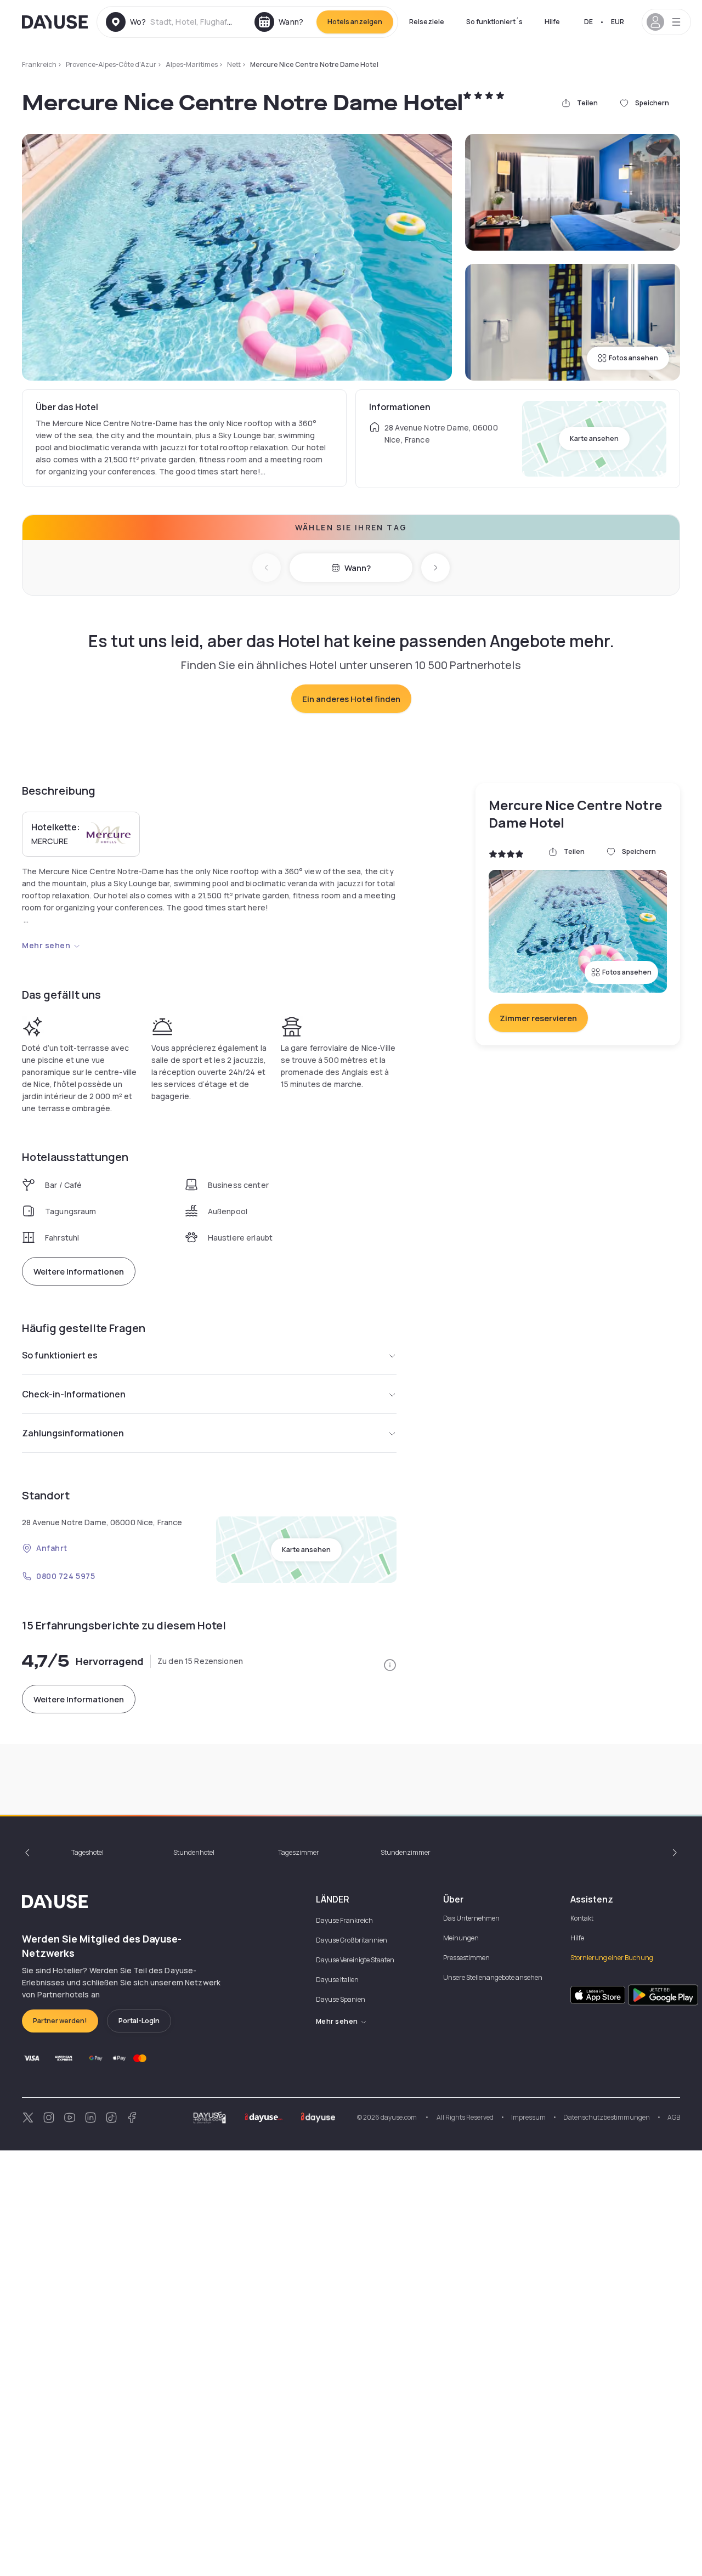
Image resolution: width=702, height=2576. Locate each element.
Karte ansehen (594, 438)
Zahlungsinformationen (73, 1433)
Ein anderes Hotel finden (351, 699)
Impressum (528, 2117)
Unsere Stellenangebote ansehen (493, 1977)
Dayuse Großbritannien (352, 1940)
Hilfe (552, 22)
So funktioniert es (60, 1355)
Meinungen (461, 1938)
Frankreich (39, 64)
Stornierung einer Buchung (612, 1958)
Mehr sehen (46, 945)
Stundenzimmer (406, 1852)
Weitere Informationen (79, 1272)
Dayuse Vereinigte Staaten (355, 1960)
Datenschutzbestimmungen (607, 2117)
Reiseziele (427, 22)
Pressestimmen (466, 1958)
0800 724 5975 (66, 1576)
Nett (234, 64)
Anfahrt (52, 1548)
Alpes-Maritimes (192, 64)
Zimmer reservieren (538, 1018)
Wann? (358, 568)
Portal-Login (139, 2021)
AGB (674, 2117)
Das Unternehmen (471, 1918)
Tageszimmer (299, 1852)
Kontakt (582, 1918)
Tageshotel (87, 1852)
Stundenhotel (194, 1852)
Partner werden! (60, 2021)
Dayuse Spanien (341, 1999)
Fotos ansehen (633, 358)
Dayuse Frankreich (344, 1920)
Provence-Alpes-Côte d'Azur (111, 64)
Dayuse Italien (337, 1980)
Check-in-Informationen (74, 1394)
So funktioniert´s (494, 22)
